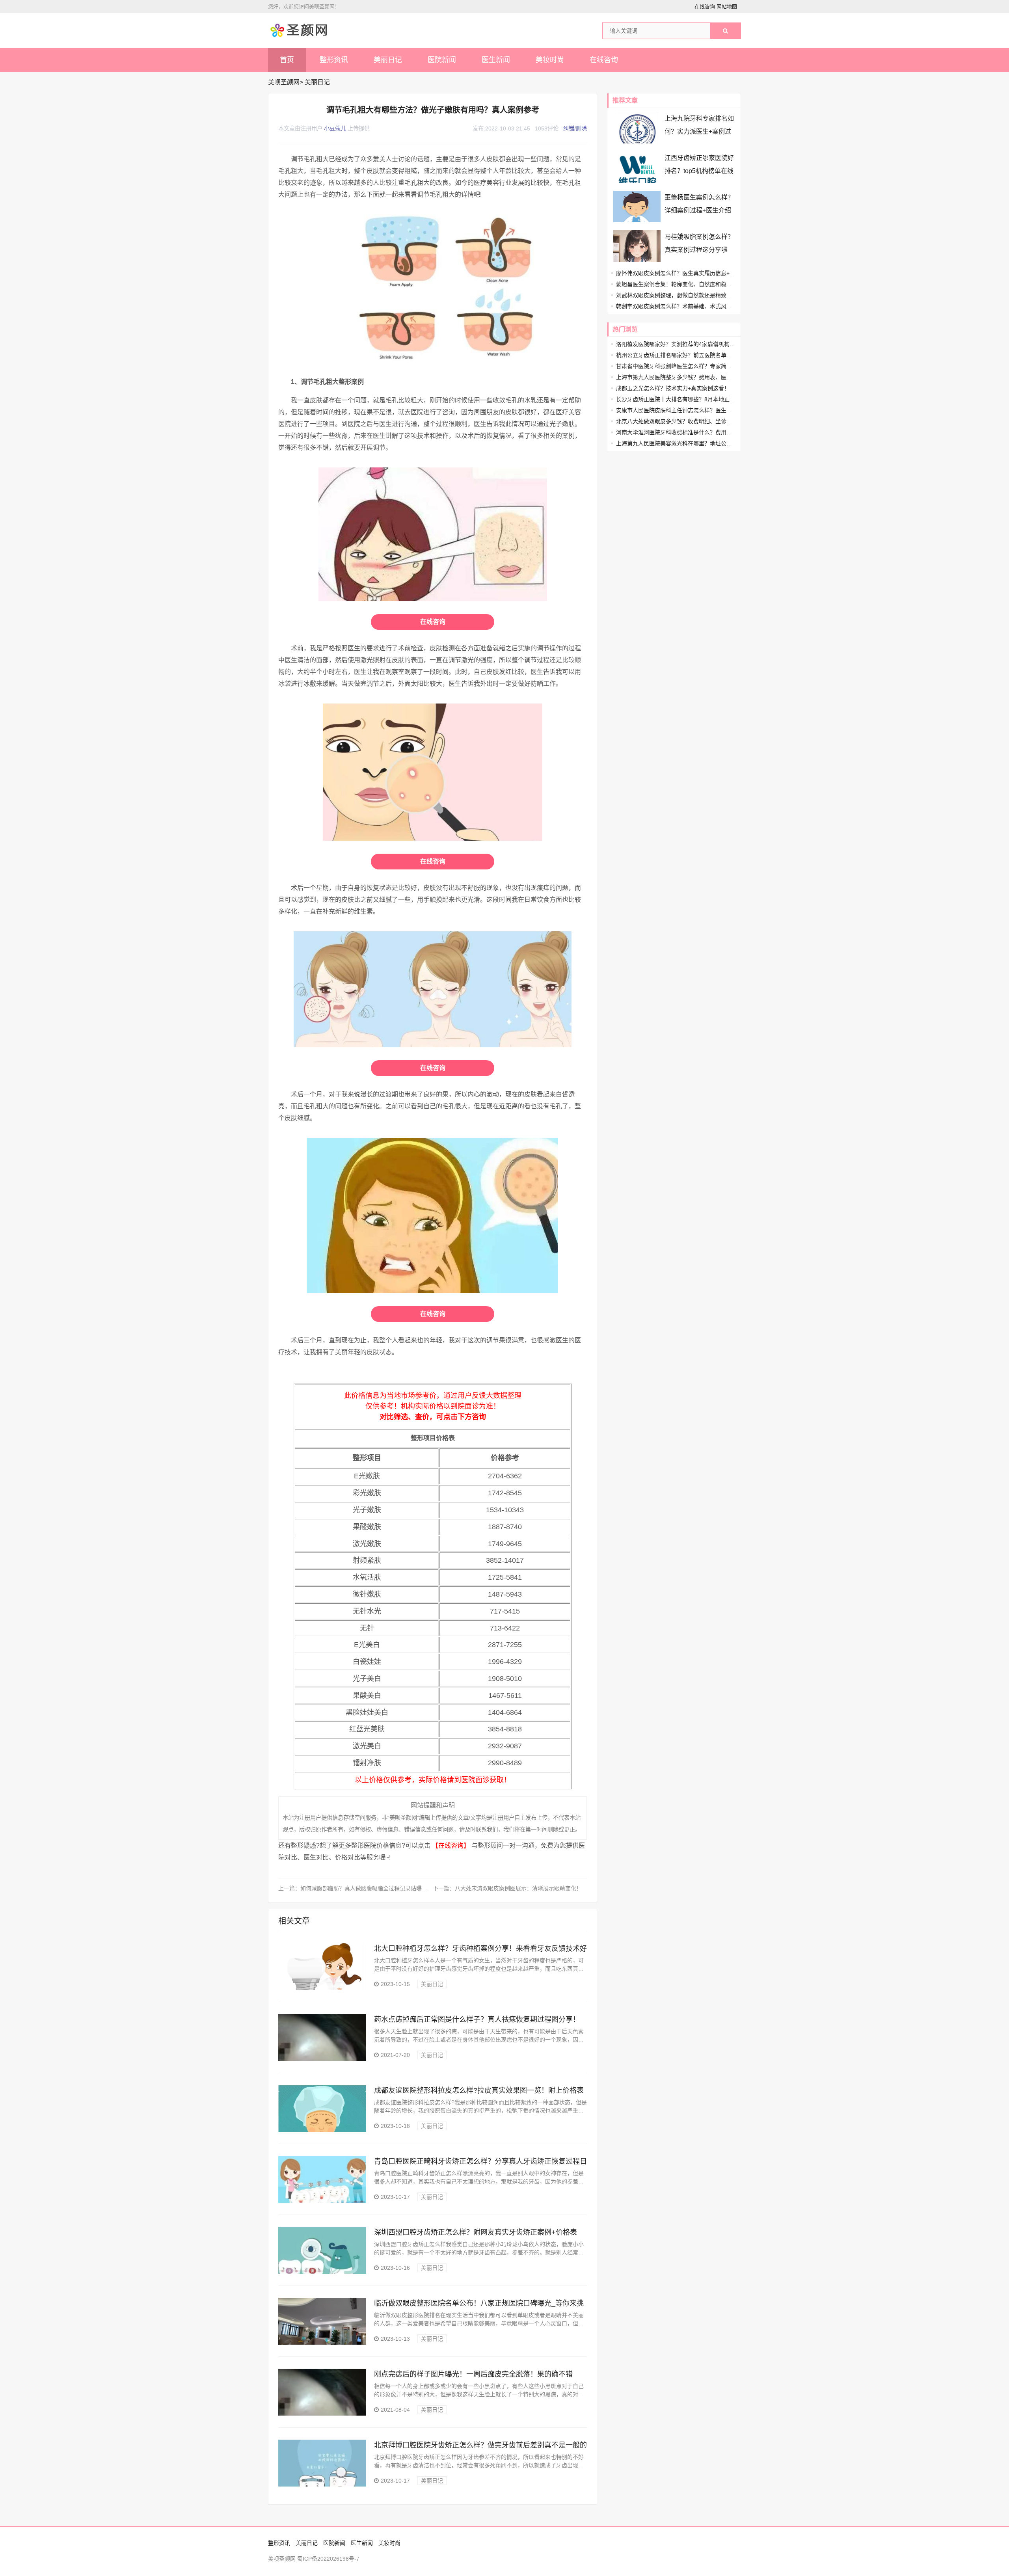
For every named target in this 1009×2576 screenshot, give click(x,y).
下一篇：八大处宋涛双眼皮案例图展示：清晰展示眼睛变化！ (507, 1888)
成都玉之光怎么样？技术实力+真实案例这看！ (673, 388)
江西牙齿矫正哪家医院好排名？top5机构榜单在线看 (699, 171)
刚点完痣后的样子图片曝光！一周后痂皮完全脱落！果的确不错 (473, 2374)
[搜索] (725, 31)
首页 (287, 60)
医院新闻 (442, 60)
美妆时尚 (550, 60)
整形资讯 (334, 60)
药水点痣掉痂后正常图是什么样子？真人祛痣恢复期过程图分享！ (477, 2019)
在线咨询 (705, 7)
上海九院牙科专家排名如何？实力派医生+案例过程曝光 (699, 131)
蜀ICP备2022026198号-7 (328, 2559)
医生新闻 (496, 60)
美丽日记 (388, 60)
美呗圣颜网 (284, 82)
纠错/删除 (575, 128)
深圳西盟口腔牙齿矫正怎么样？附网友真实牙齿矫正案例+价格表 (476, 2232)
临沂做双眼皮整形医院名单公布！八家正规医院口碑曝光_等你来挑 (479, 2303)
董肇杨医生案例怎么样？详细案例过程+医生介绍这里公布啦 (699, 210)
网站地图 (727, 7)
